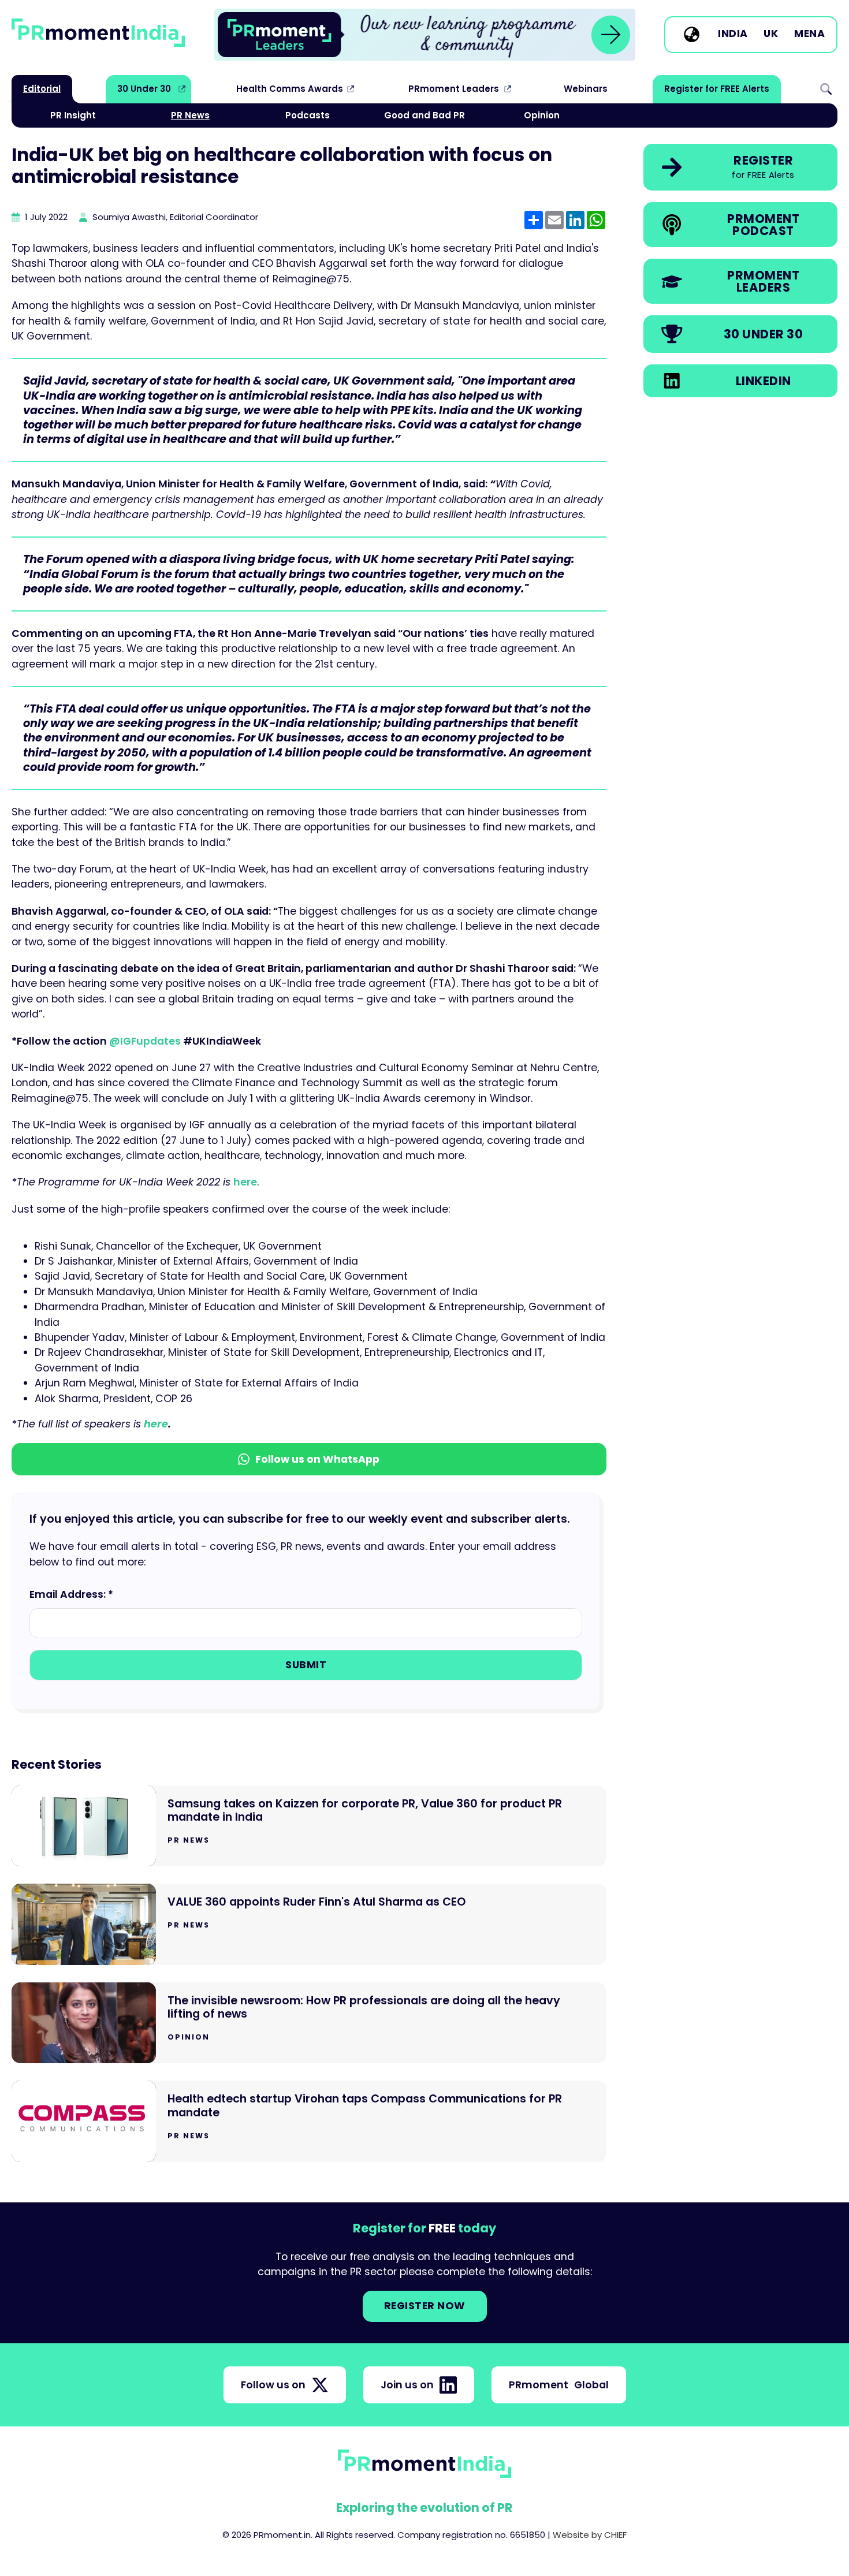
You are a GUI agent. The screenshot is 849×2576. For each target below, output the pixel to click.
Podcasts (308, 115)
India (733, 34)
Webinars (586, 89)
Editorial (42, 89)
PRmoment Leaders (454, 89)
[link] (425, 35)
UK (771, 34)
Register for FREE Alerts (717, 89)
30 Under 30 (144, 89)
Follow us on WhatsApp (317, 1459)
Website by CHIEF (590, 2535)
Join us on (407, 2385)
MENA (809, 34)
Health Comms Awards (290, 89)
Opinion (542, 115)
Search (826, 89)
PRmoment (559, 2385)
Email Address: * (71, 1594)
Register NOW (425, 2306)
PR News (190, 115)
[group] (425, 35)
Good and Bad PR (425, 115)
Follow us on (273, 2385)
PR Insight (73, 115)
